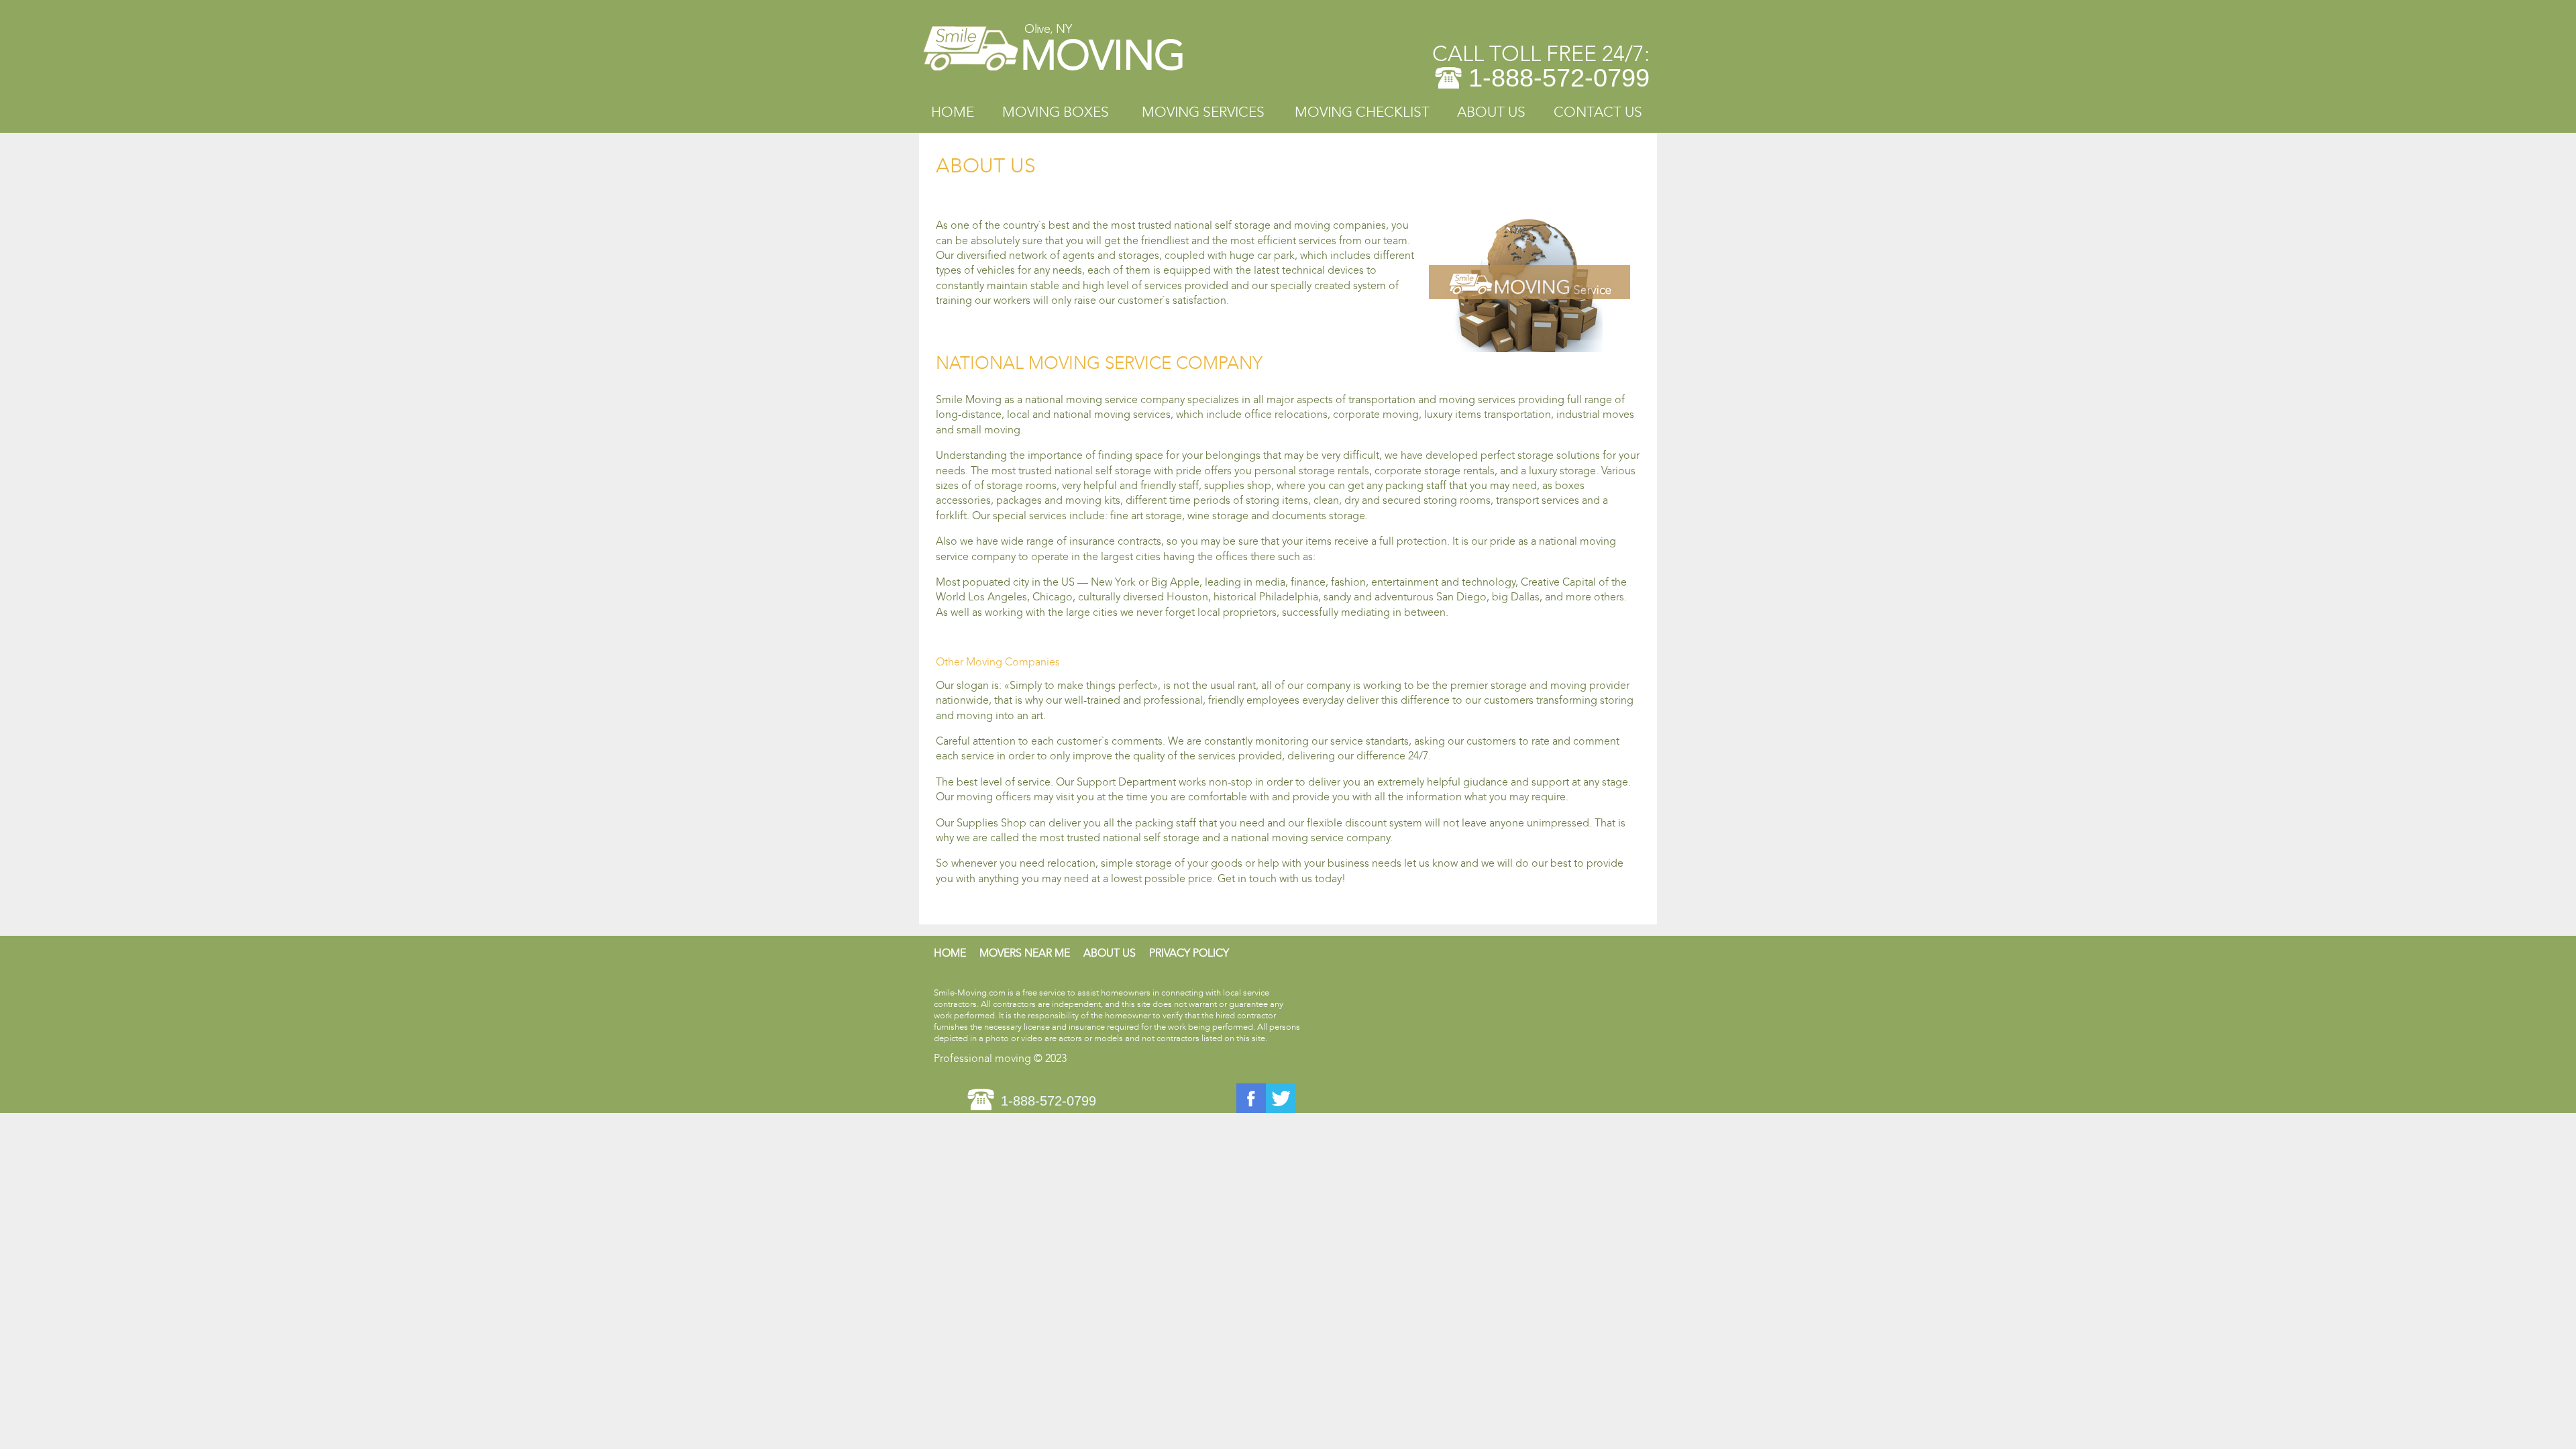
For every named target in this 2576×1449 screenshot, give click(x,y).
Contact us (1598, 112)
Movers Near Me (1025, 953)
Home (953, 112)
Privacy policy (1189, 953)
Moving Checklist (1362, 112)
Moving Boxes (1056, 112)
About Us (1491, 112)
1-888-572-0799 (1559, 78)
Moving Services (1203, 112)
